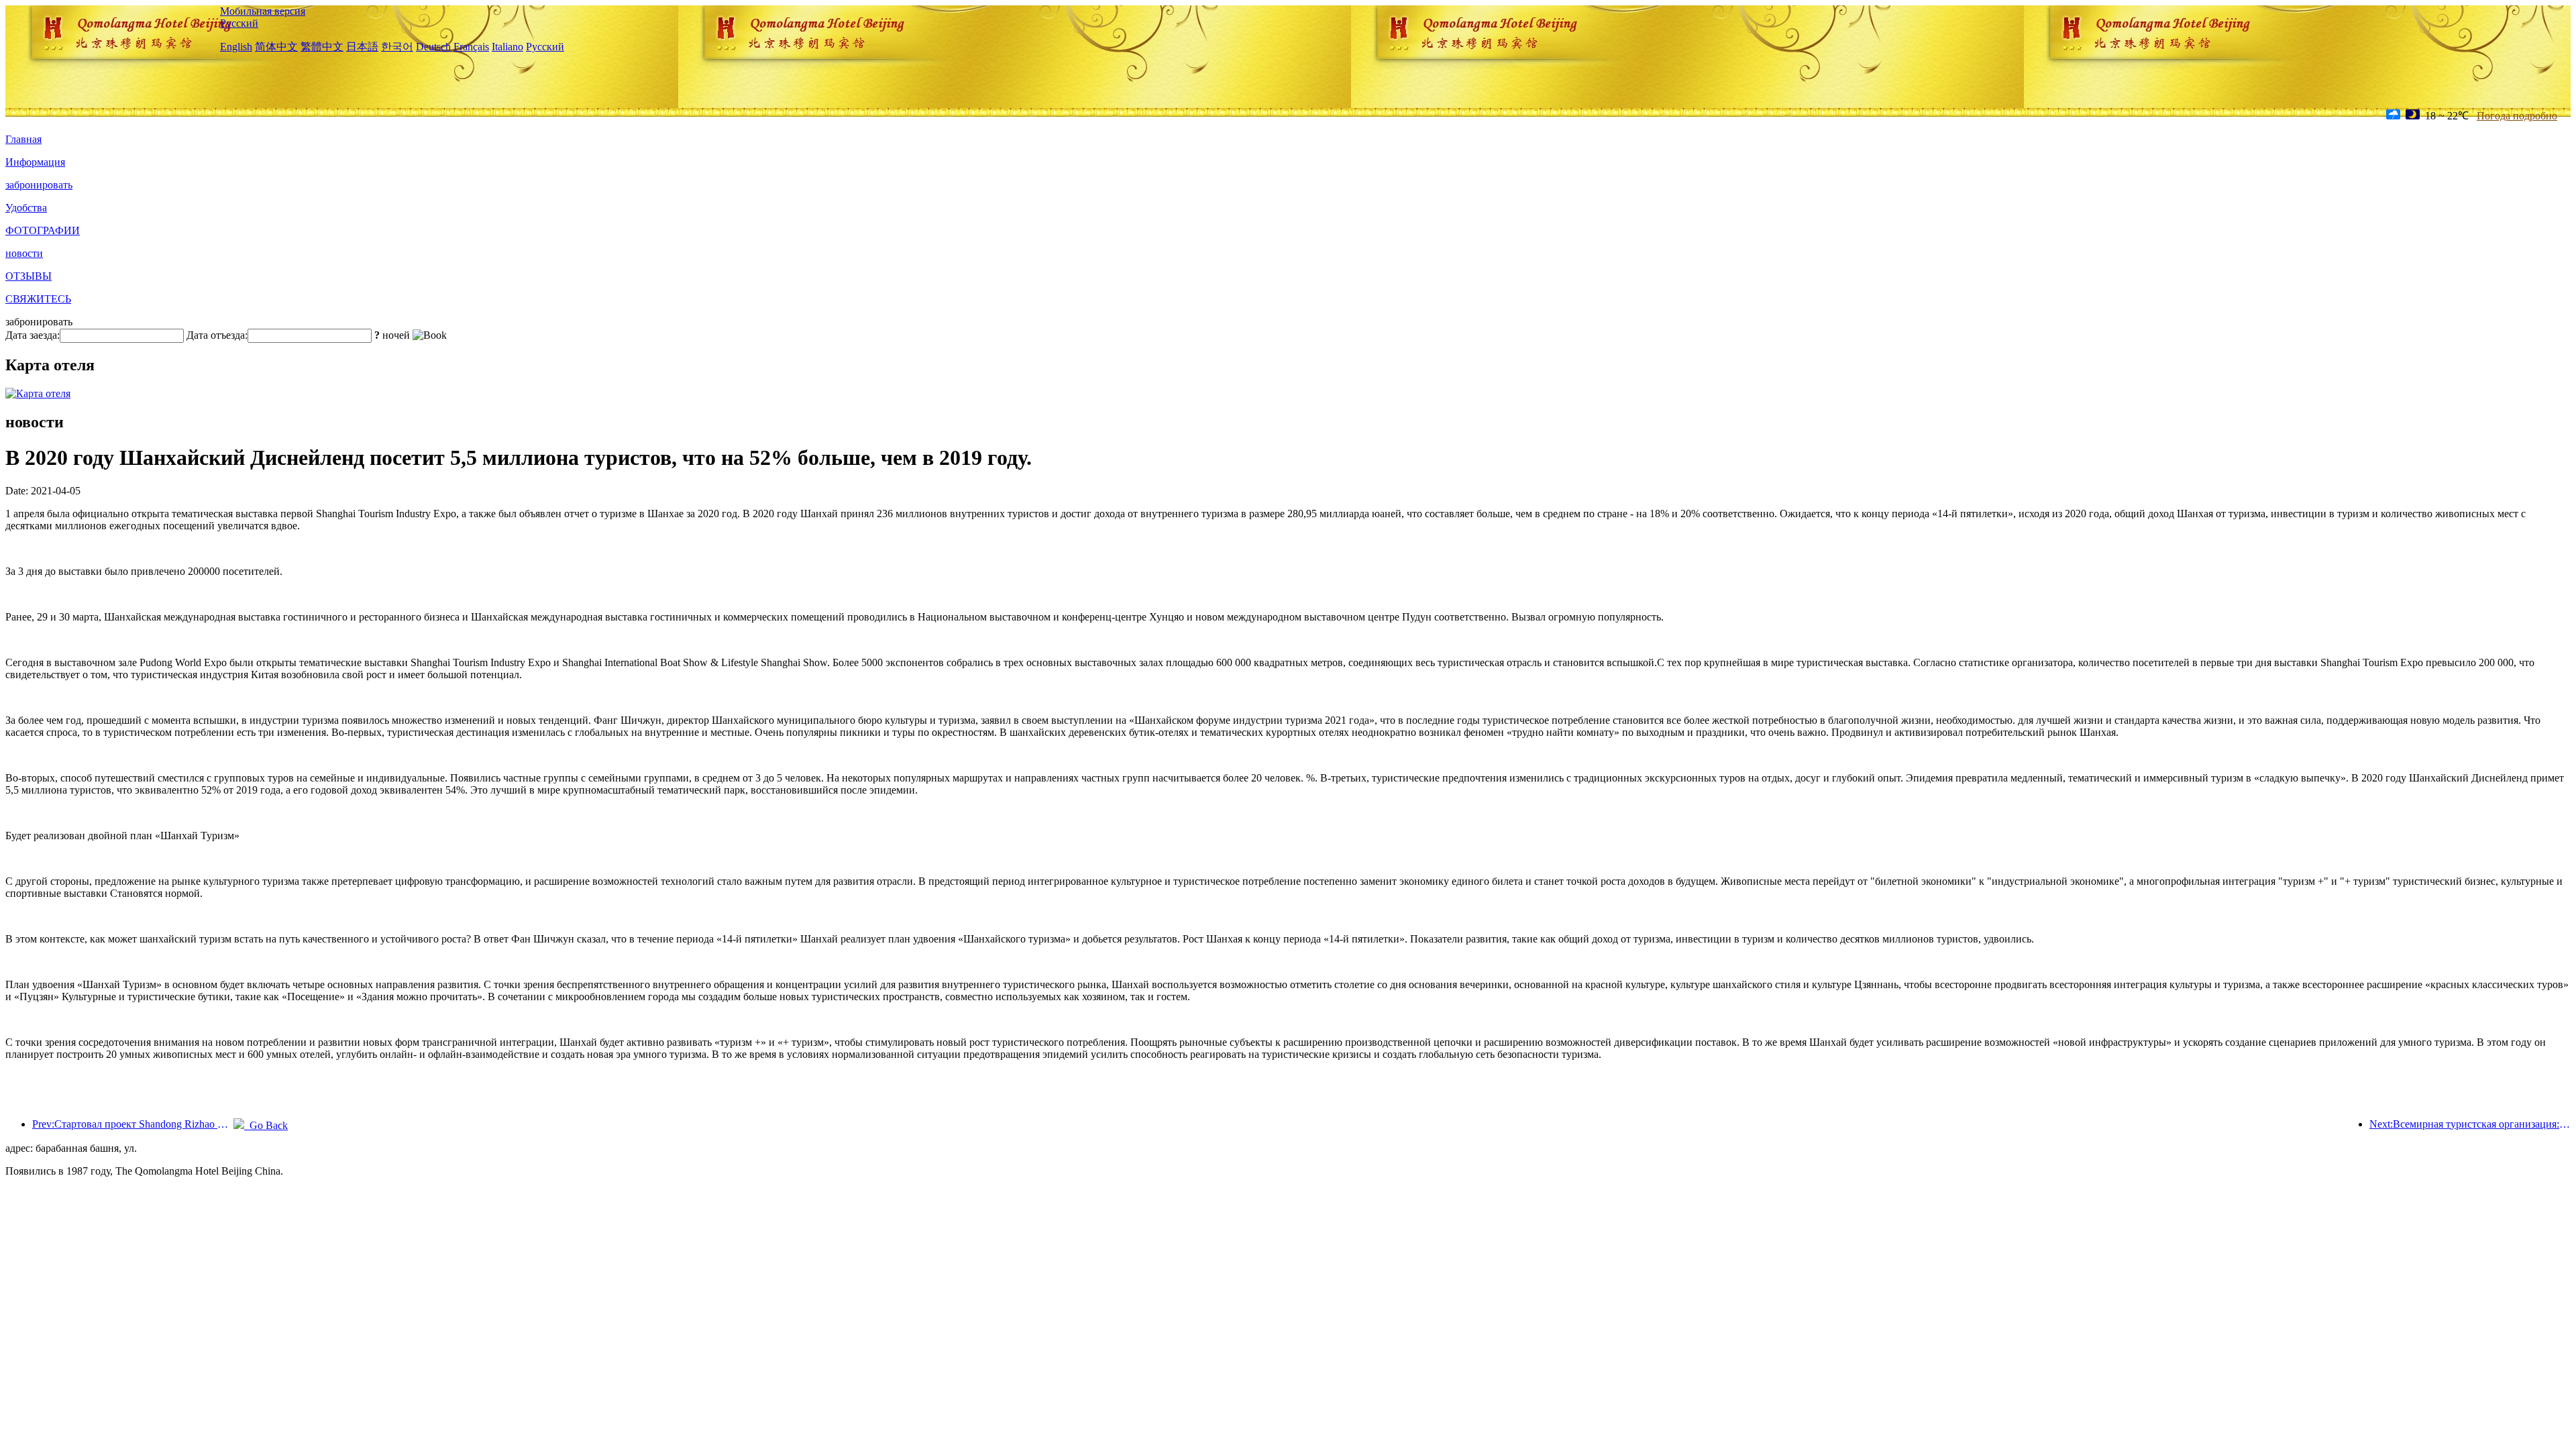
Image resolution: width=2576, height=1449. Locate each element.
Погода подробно (2517, 116)
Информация (35, 162)
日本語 (362, 47)
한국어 (397, 47)
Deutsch (433, 47)
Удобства (26, 208)
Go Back (266, 1125)
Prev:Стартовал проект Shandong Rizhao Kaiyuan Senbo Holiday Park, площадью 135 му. (133, 1124)
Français (471, 47)
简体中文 (276, 47)
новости (24, 253)
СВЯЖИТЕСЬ (38, 299)
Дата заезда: (33, 335)
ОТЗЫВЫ (29, 276)
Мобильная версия (263, 11)
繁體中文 (322, 47)
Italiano (507, 47)
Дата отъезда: (217, 335)
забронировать (39, 185)
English (236, 47)
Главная (23, 139)
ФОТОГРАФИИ (43, 230)
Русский (239, 23)
